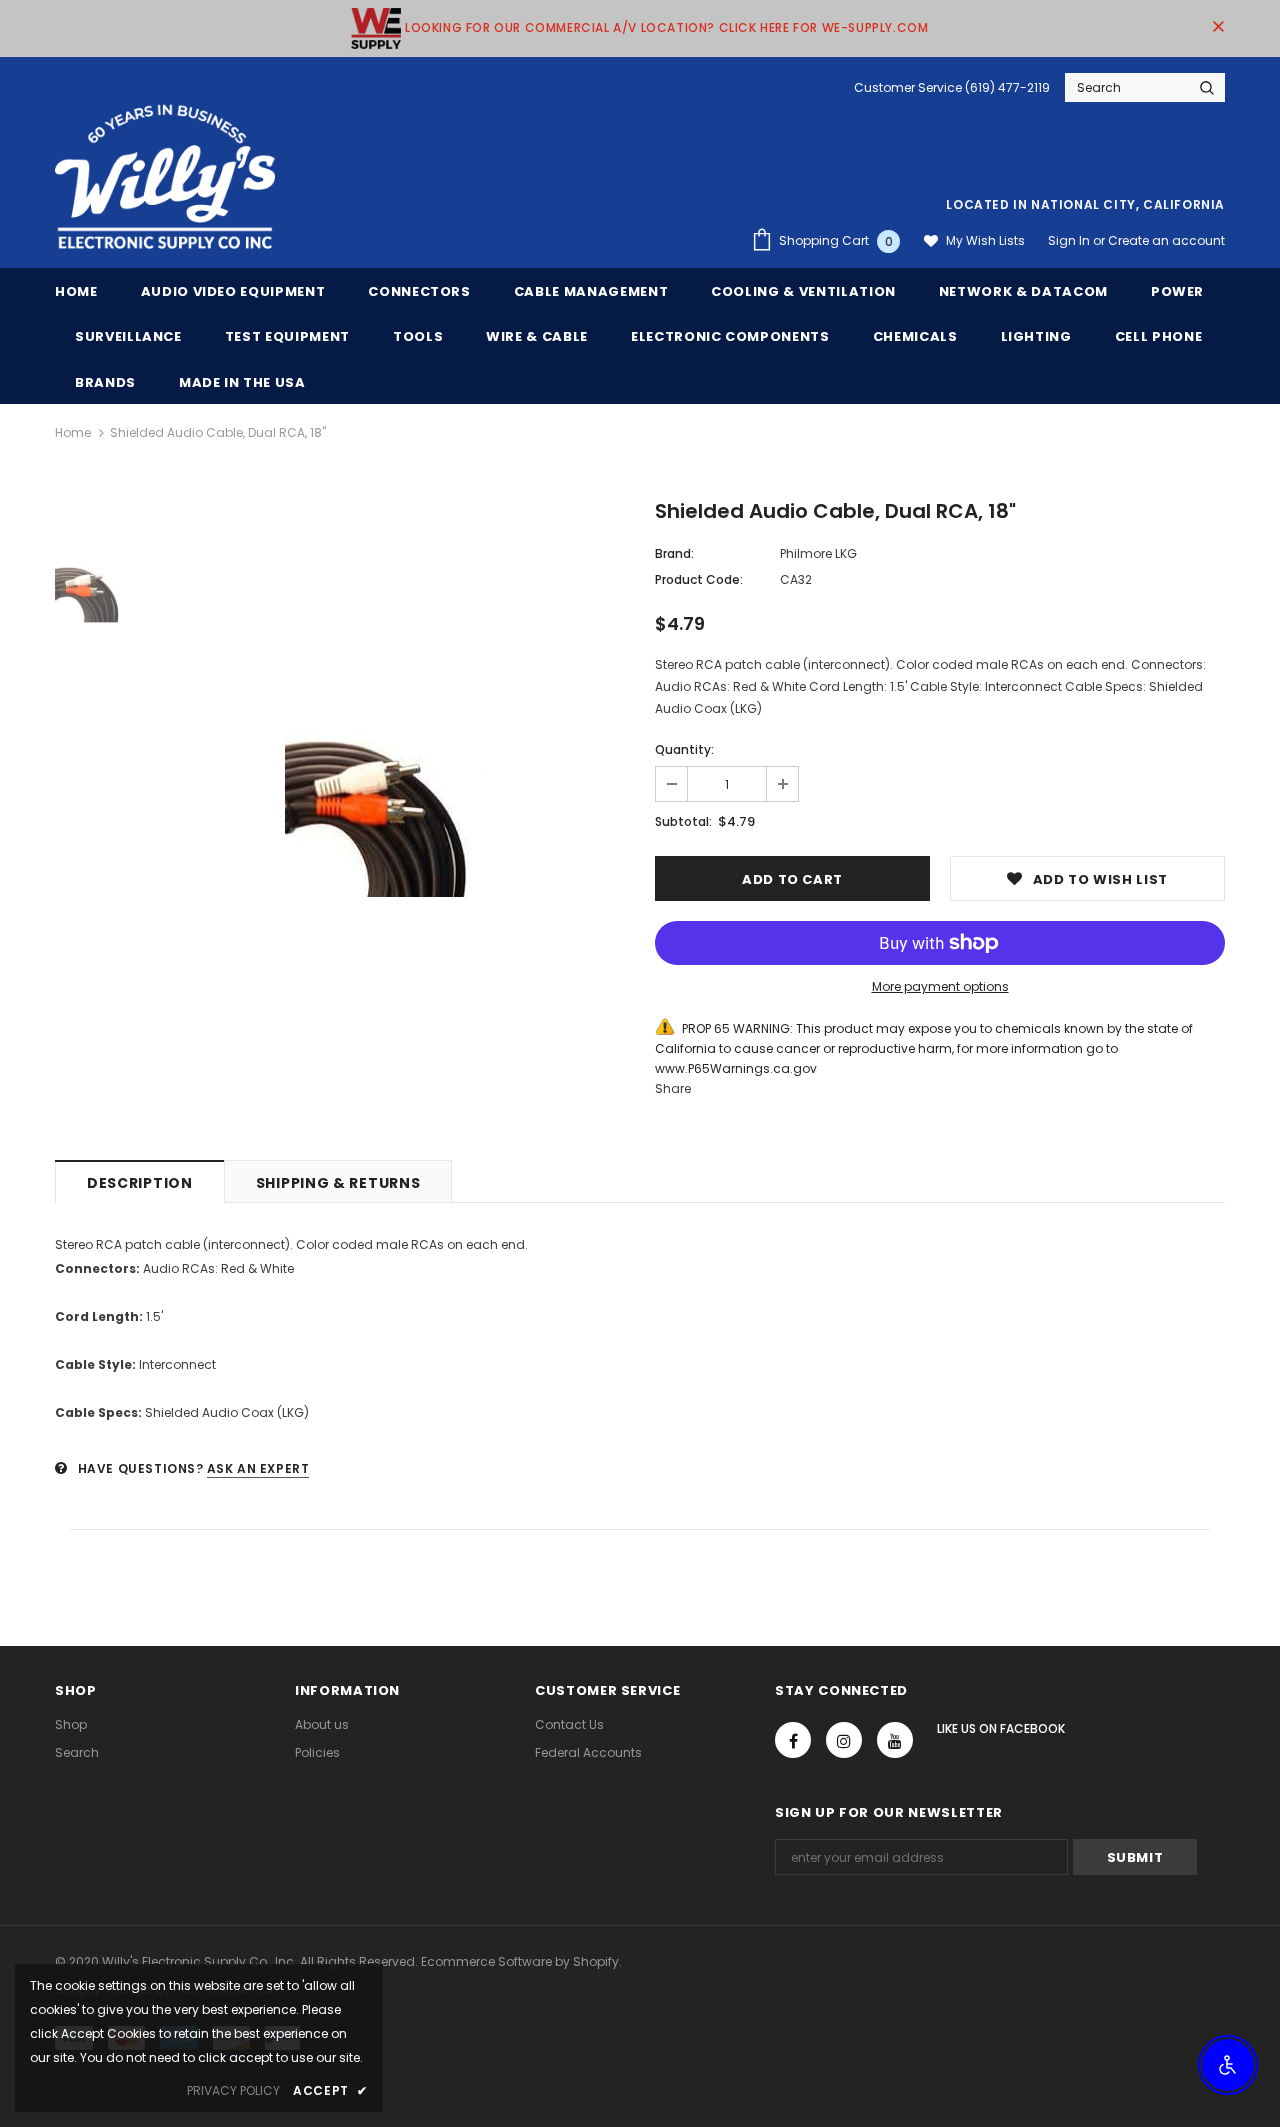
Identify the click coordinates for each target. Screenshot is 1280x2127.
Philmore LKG (818, 553)
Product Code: (699, 579)
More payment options (940, 986)
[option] (385, 815)
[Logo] (165, 178)
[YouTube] (895, 1740)
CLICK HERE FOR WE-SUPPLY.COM (824, 27)
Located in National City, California (1085, 204)
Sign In (1070, 240)
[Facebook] (793, 1740)
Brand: (674, 553)
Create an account (1166, 240)
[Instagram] (844, 1740)
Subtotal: (683, 821)
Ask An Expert (258, 1468)
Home (73, 432)
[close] (1218, 28)
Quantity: (684, 749)
